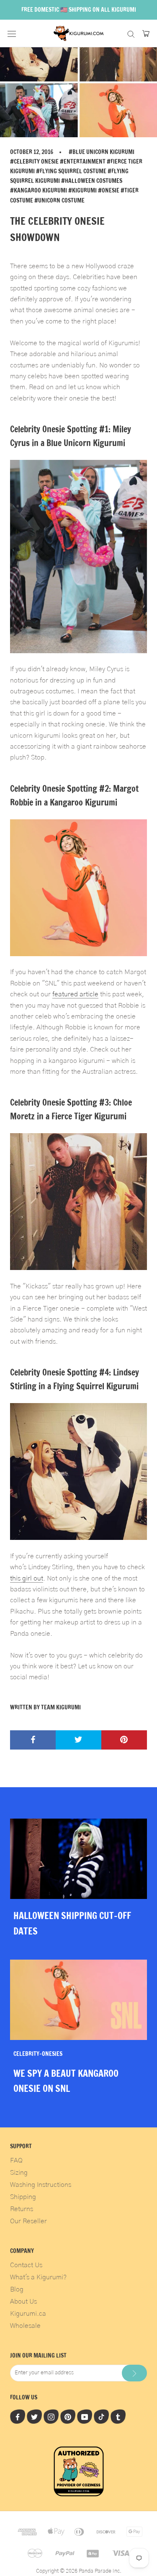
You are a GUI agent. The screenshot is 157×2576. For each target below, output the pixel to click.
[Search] (131, 33)
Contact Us (26, 2265)
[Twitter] (34, 2417)
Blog (17, 2289)
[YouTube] (85, 2417)
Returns (22, 2209)
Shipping (23, 2197)
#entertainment (83, 162)
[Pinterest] (68, 2417)
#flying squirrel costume (71, 171)
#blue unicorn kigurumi (102, 152)
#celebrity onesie (34, 162)
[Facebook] (18, 2417)
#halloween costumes (92, 181)
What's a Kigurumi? (38, 2277)
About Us (23, 2301)
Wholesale (25, 2326)
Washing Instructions (41, 2185)
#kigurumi (82, 190)
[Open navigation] (12, 33)
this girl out (27, 1578)
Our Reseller (28, 2221)
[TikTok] (101, 2417)
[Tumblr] (118, 2417)
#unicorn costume (59, 200)
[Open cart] (146, 33)
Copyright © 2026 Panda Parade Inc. (79, 2571)
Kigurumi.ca (28, 2314)
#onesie (109, 190)
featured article (75, 994)
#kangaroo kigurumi (39, 190)
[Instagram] (51, 2417)
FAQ (16, 2160)
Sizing (19, 2173)
